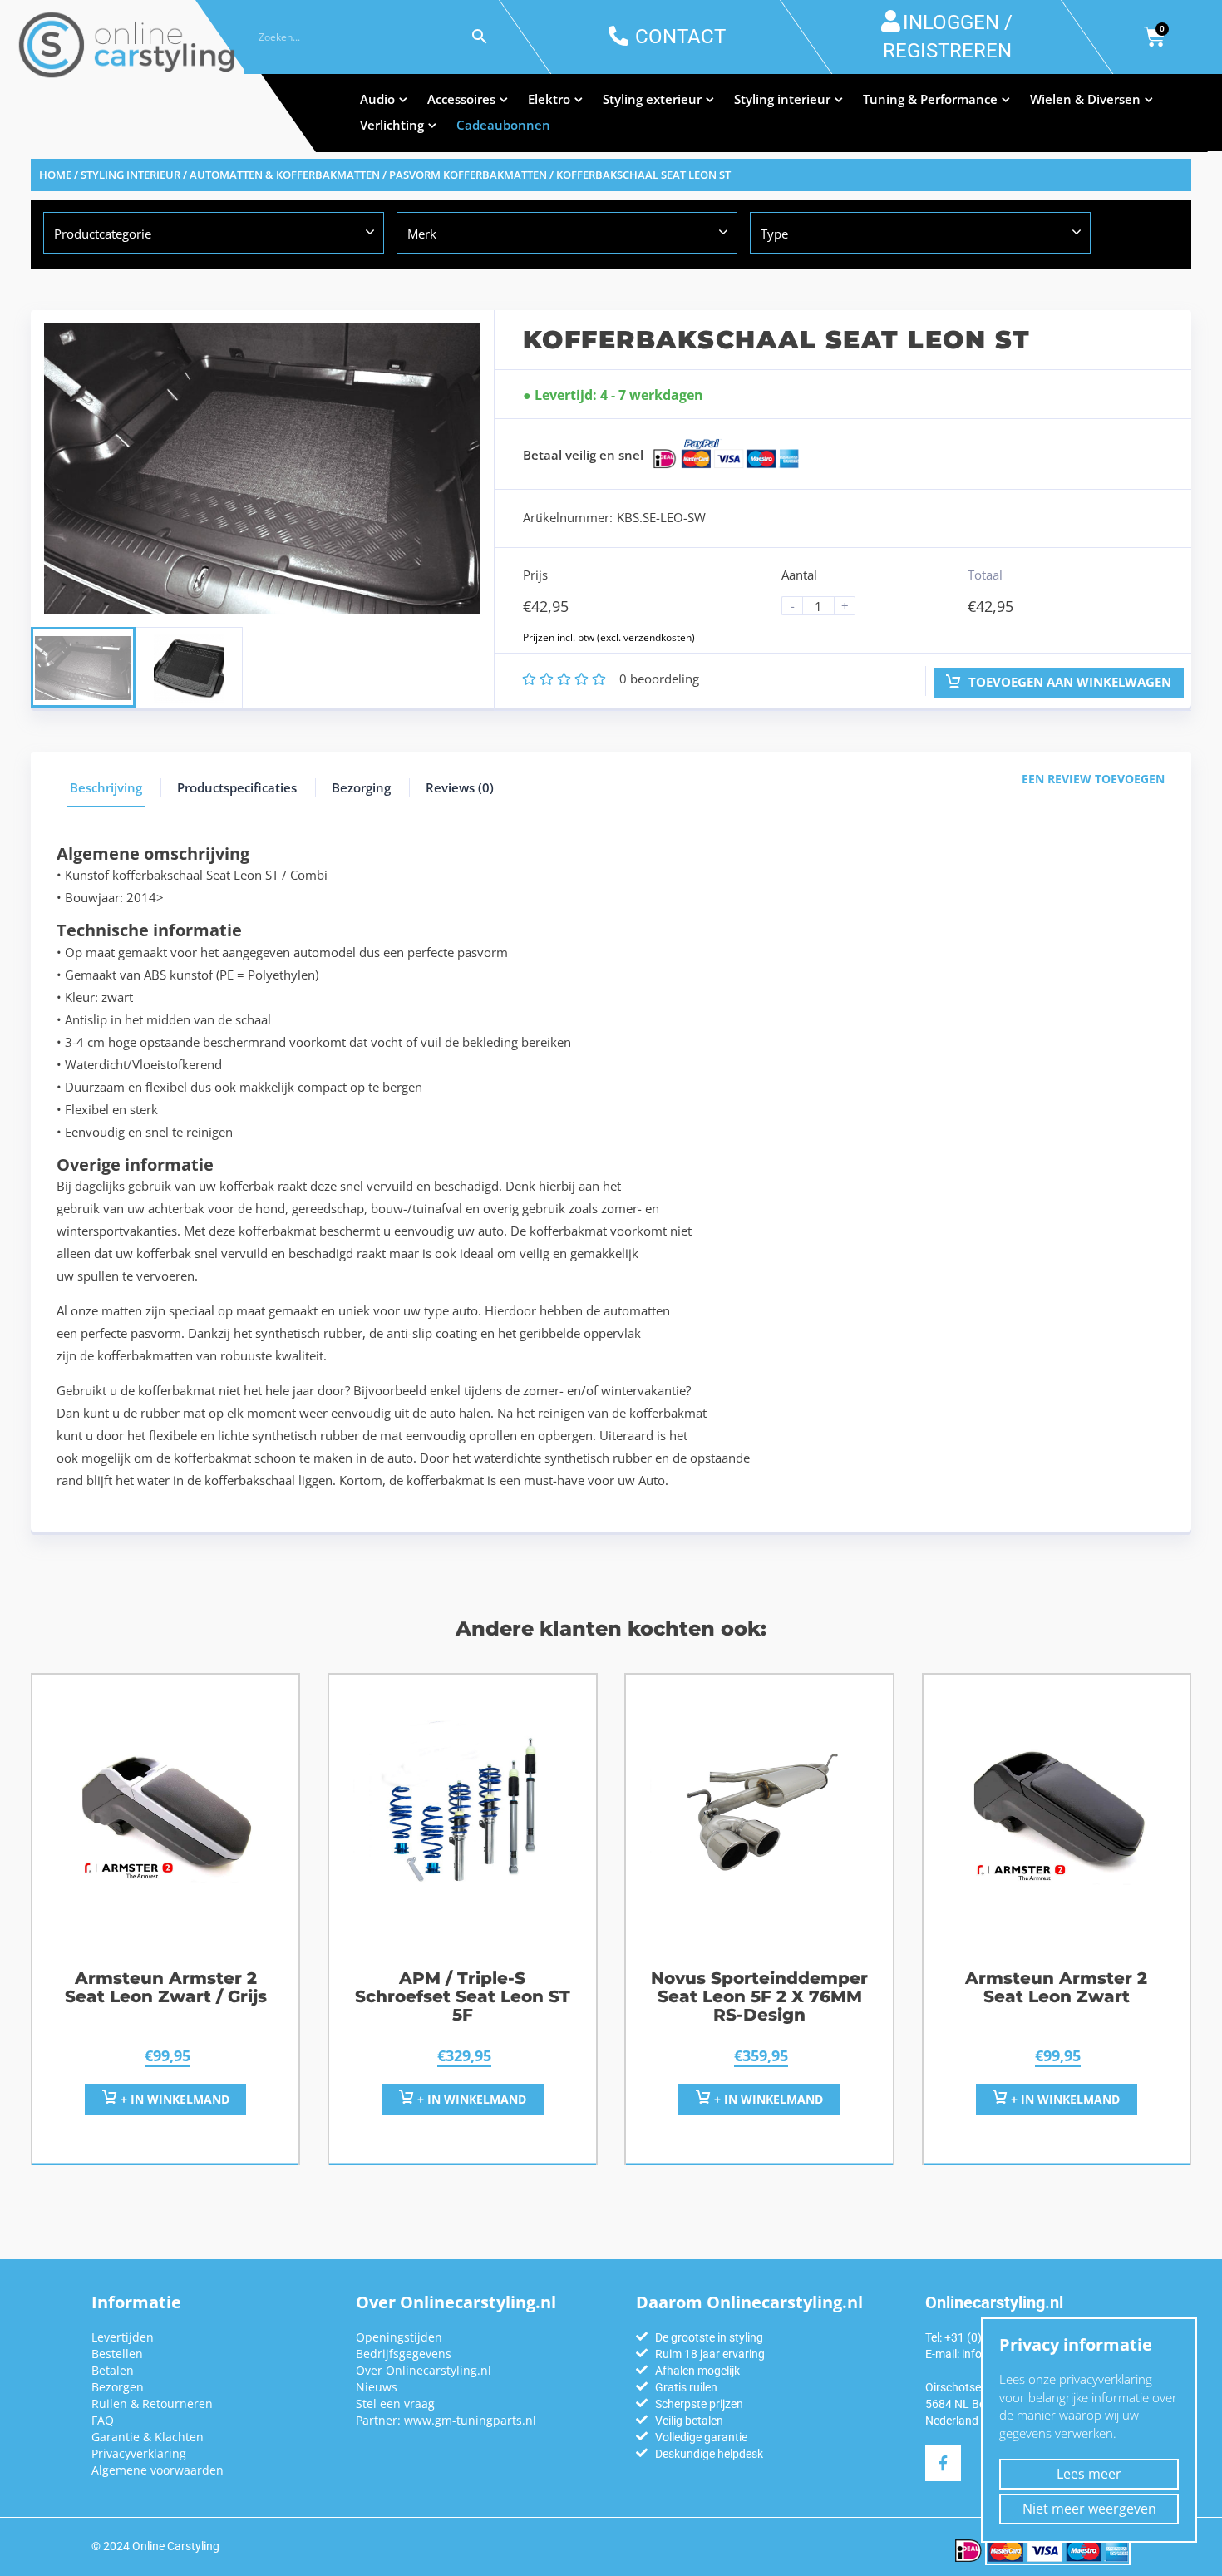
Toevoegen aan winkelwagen (1068, 682)
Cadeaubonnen (503, 125)
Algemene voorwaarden (158, 2470)
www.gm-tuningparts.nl (470, 2420)
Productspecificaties (237, 787)
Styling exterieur (652, 99)
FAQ (103, 2420)
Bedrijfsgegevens (404, 2354)
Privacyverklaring (139, 2453)
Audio (377, 99)
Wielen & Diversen (1085, 99)
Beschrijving (106, 787)
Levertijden (123, 2337)
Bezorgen (118, 2387)
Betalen (113, 2370)
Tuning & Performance (930, 99)
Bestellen (117, 2354)
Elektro (549, 99)
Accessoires (461, 99)
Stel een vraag (395, 2403)
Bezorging (361, 787)
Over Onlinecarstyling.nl (424, 2370)
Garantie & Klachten (148, 2437)
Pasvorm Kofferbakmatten (468, 175)
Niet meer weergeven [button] (1089, 2509)
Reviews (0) (460, 787)
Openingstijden (399, 2337)
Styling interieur (782, 99)
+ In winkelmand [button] (173, 2099)
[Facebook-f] (943, 2463)
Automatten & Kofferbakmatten (285, 175)
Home (55, 175)
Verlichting (392, 125)
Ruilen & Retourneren (152, 2403)
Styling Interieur (131, 175)
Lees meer (1089, 2474)
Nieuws (377, 2387)
